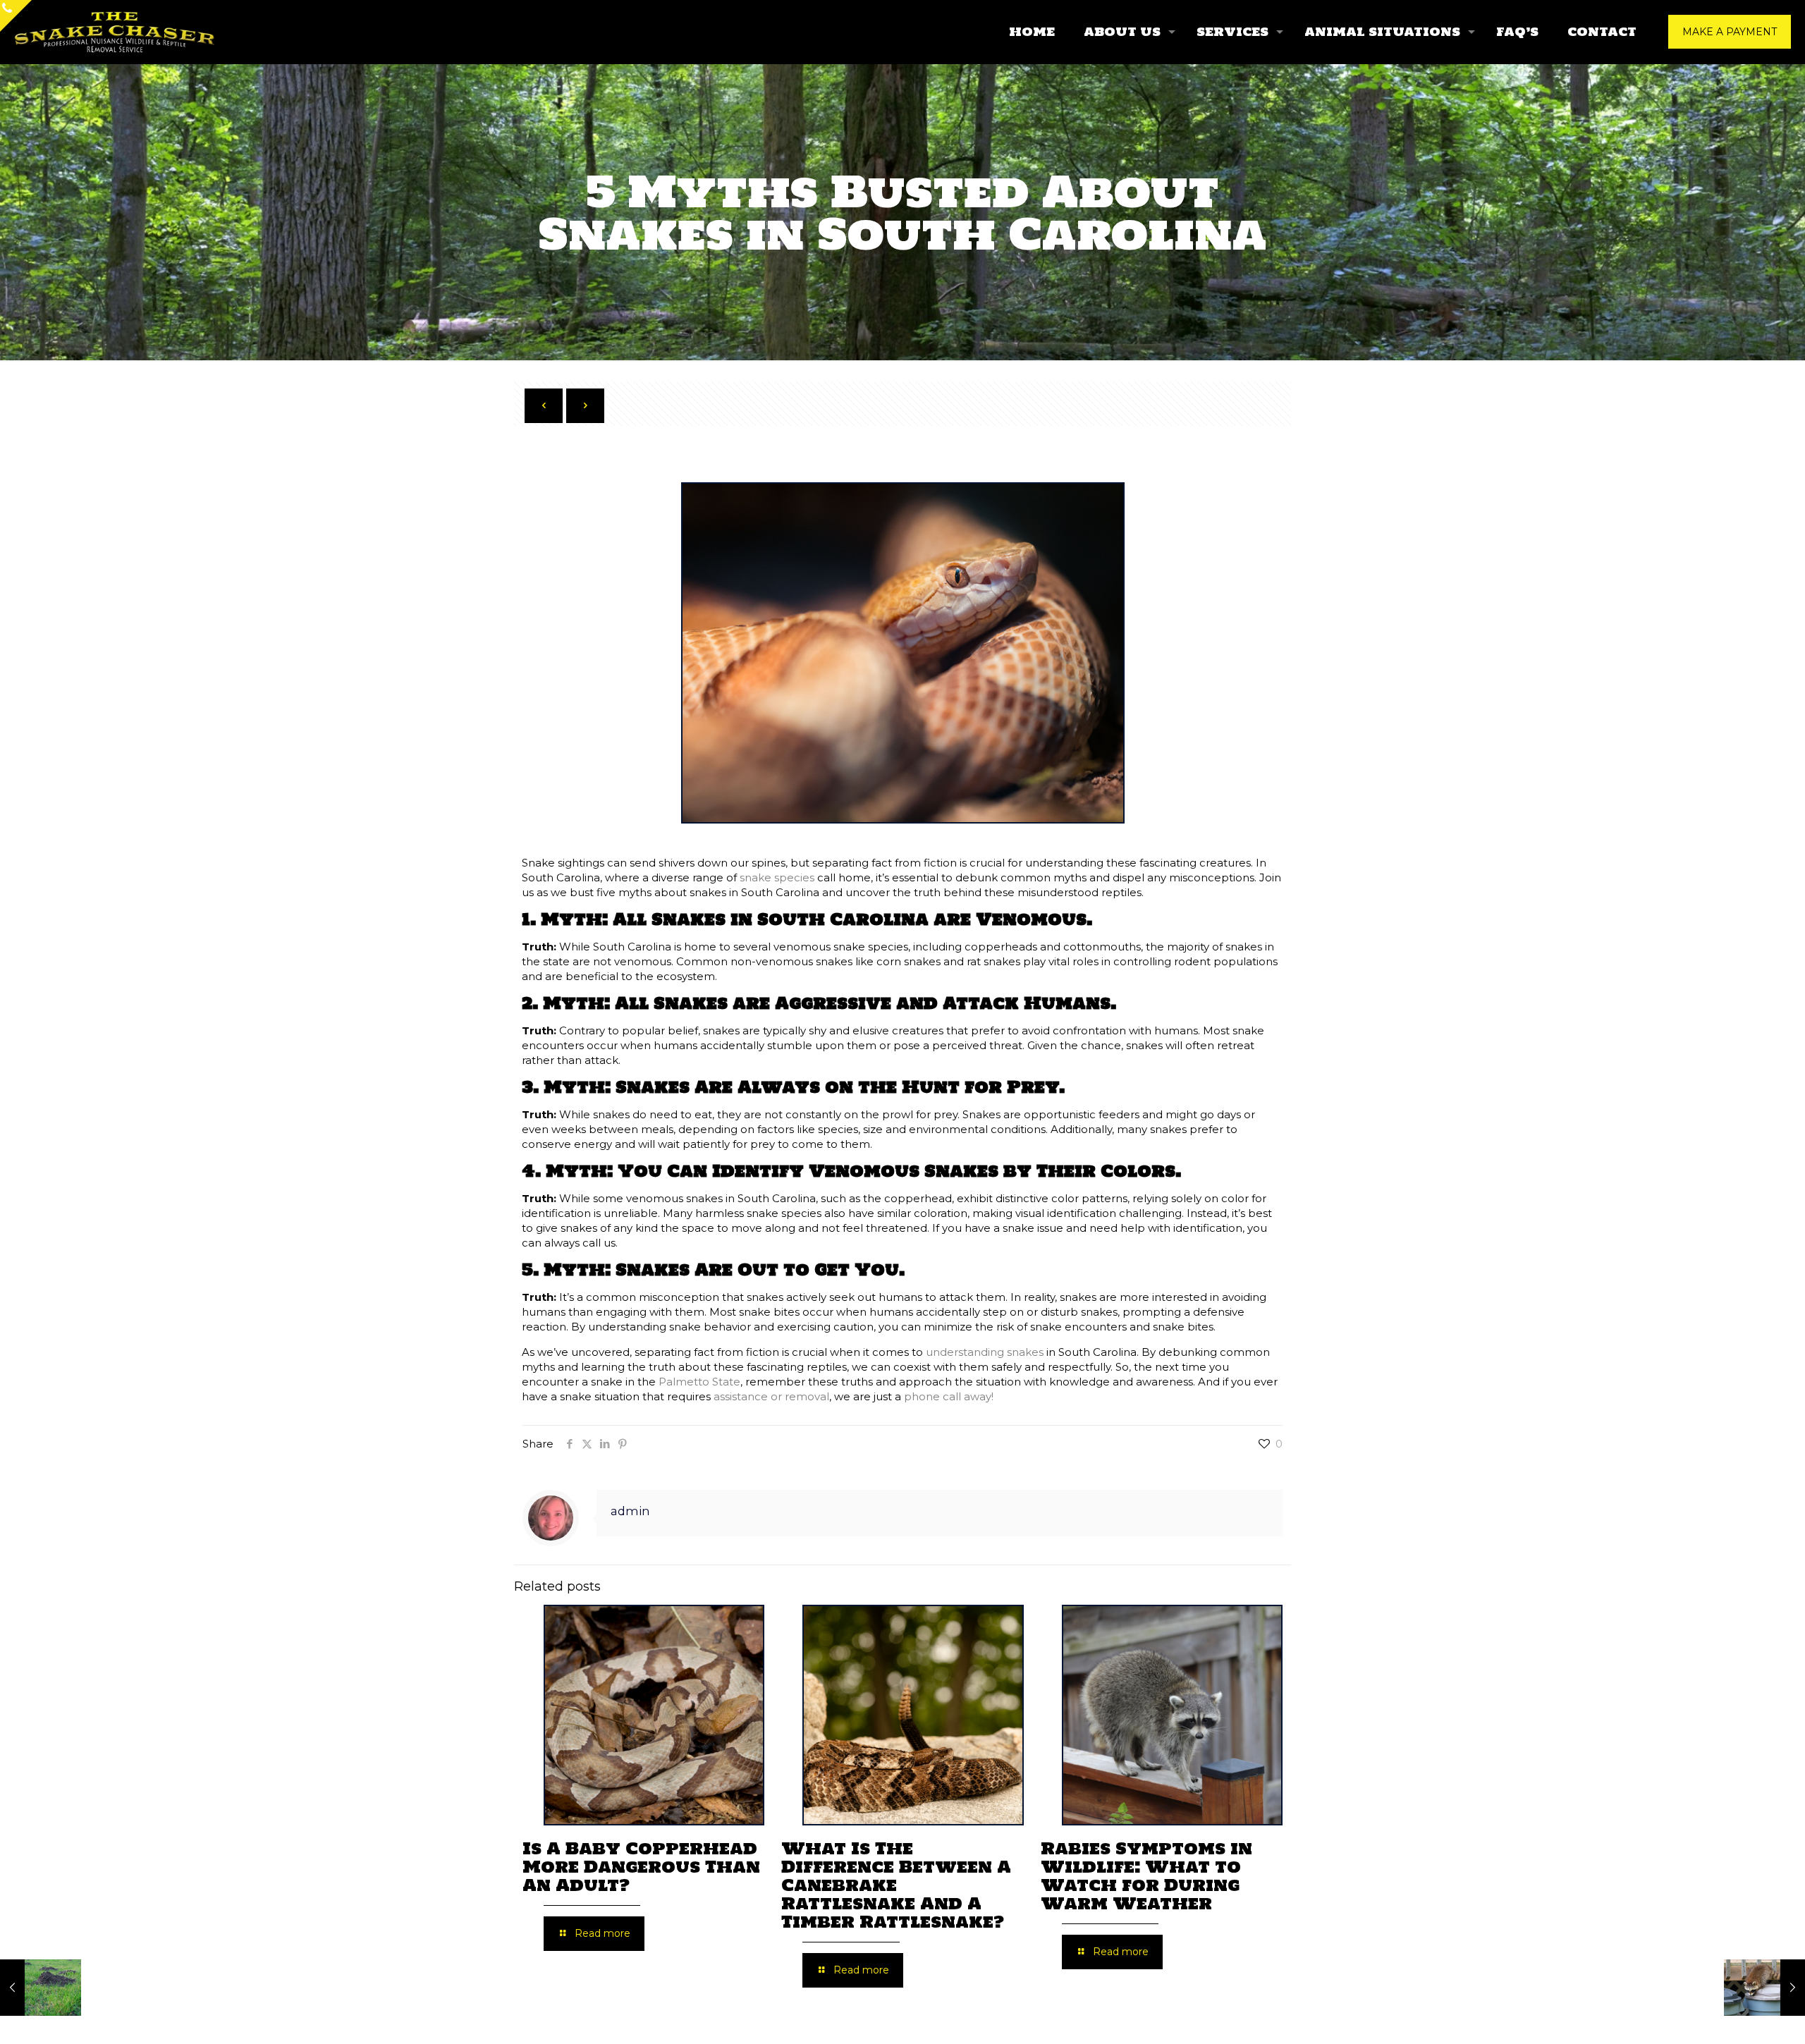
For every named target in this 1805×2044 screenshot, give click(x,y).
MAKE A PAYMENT (1730, 32)
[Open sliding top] (16, 16)
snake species (777, 877)
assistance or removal (771, 1396)
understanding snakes (985, 1352)
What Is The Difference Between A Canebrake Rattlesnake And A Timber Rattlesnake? (896, 1885)
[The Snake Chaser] (115, 32)
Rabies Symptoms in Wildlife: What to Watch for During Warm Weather (1146, 1876)
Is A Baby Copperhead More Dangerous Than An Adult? (641, 1867)
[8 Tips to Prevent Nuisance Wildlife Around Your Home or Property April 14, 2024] (1764, 1988)
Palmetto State (699, 1382)
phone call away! (949, 1396)
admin (630, 1511)
